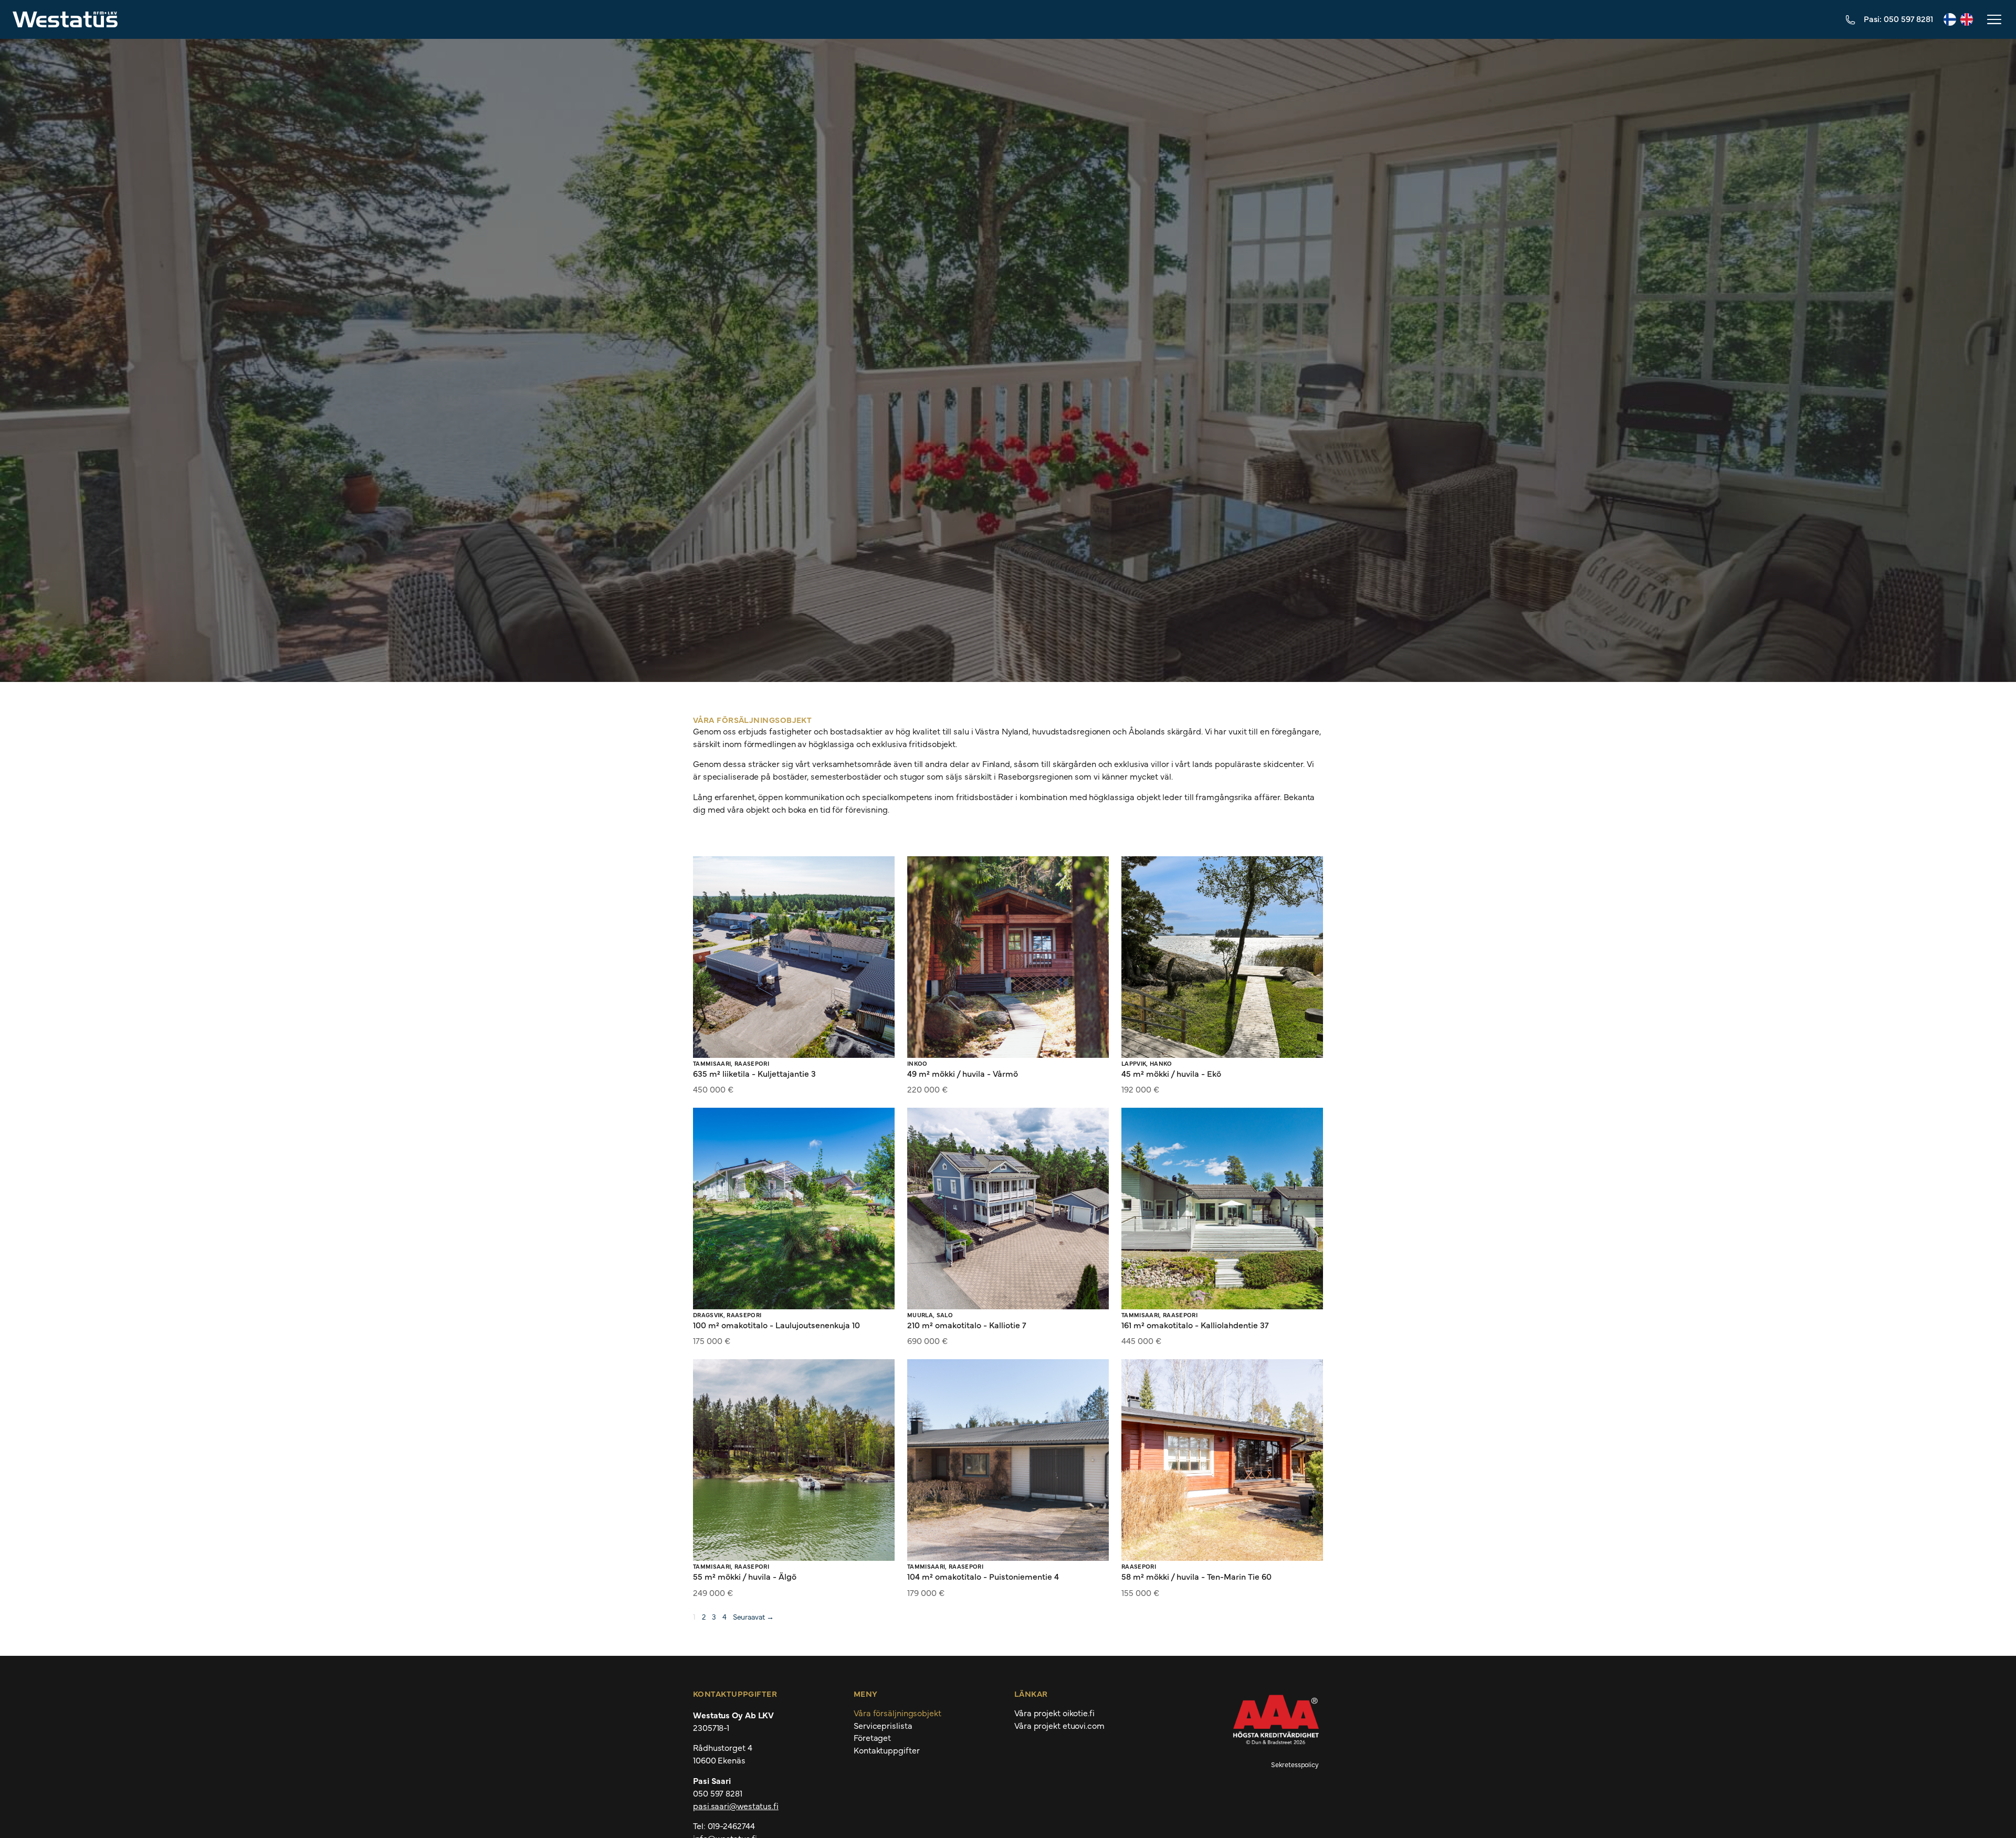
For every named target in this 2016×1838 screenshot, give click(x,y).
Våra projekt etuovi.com (1059, 1726)
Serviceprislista (883, 1726)
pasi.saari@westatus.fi (736, 1805)
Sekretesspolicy (1295, 1764)
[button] (1993, 19)
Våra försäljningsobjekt (897, 1713)
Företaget (872, 1738)
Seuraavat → (753, 1616)
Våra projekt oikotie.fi (1054, 1713)
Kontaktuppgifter (886, 1750)
